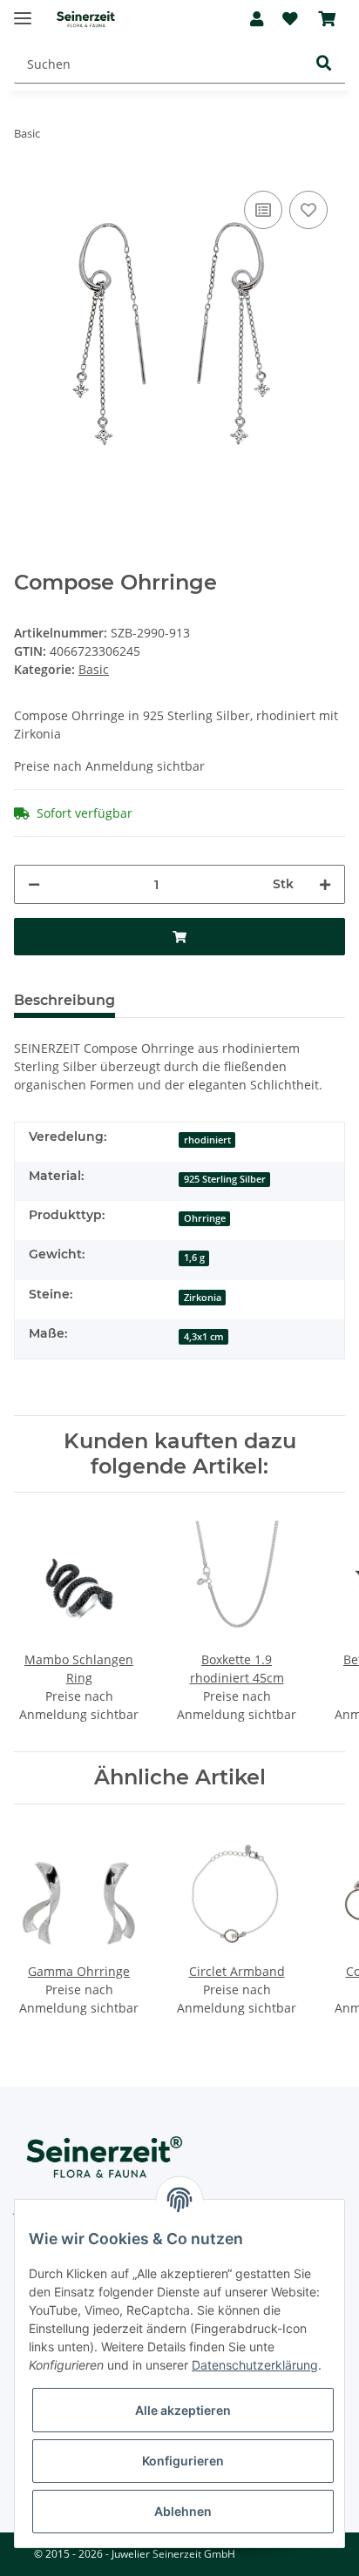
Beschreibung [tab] (64, 1000)
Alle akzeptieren (183, 2410)
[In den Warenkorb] (179, 937)
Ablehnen (183, 2511)
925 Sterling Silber (225, 1179)
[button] (257, 19)
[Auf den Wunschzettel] (308, 210)
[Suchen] (324, 65)
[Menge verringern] (34, 884)
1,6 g (194, 1258)
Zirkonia (203, 1298)
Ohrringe (205, 1218)
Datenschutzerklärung (255, 2365)
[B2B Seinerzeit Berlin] (86, 20)
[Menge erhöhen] (325, 884)
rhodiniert (207, 1140)
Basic (94, 669)
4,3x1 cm (204, 1337)
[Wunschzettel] (290, 19)
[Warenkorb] (327, 19)
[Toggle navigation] (23, 11)
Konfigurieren (183, 2461)
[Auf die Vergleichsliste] (263, 210)
